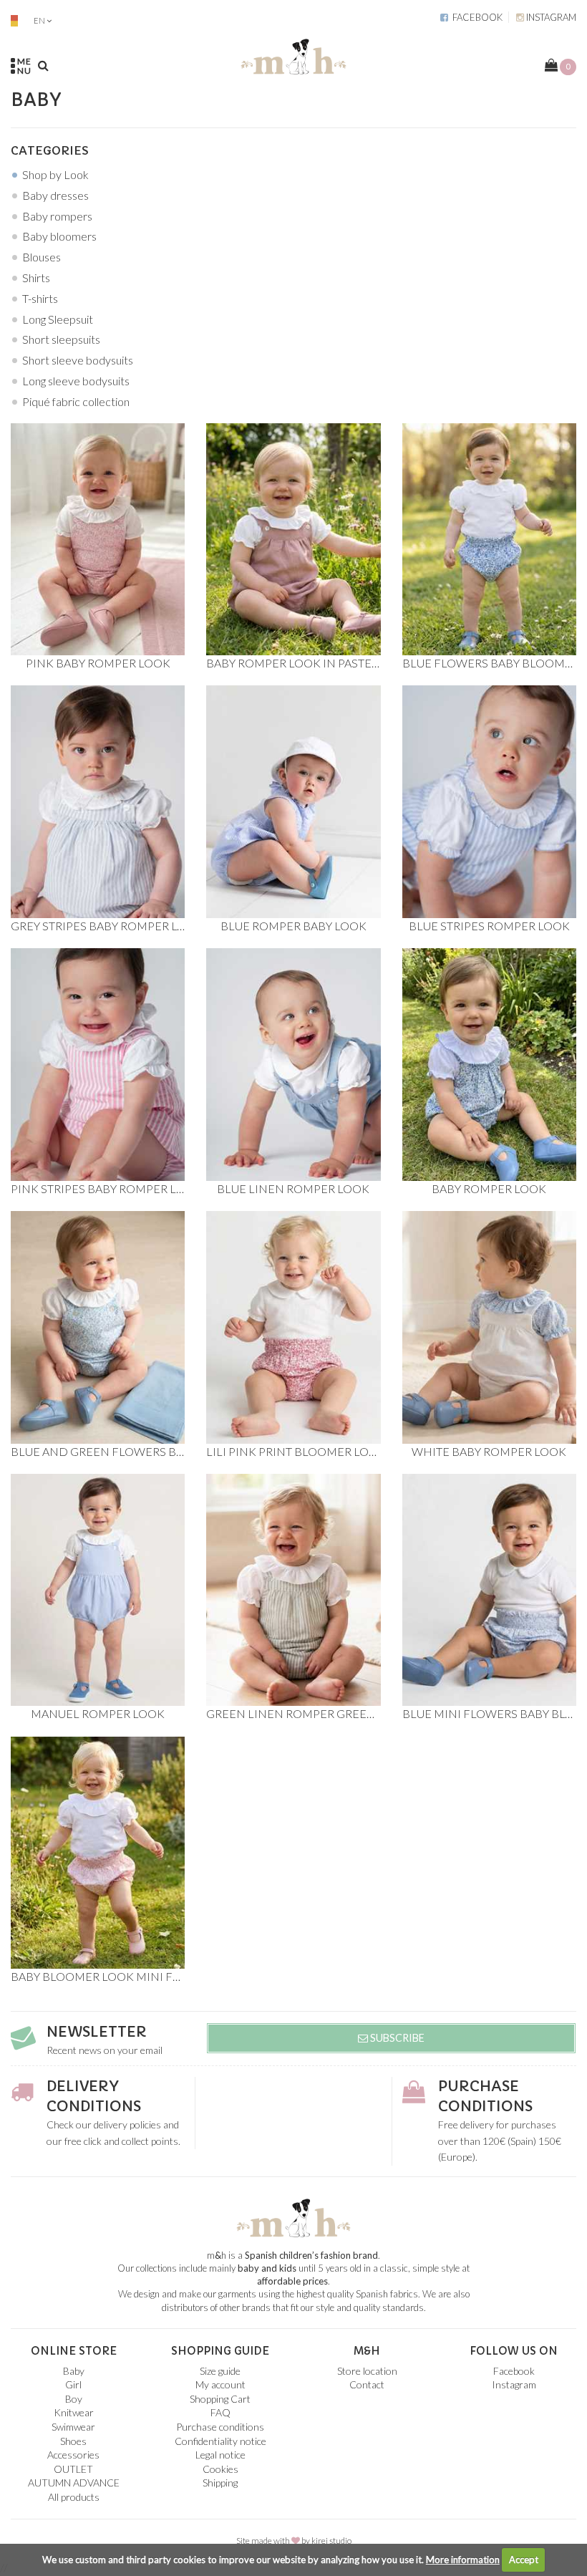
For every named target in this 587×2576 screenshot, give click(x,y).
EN (39, 20)
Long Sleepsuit (58, 319)
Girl (73, 2384)
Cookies (220, 2469)
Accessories (73, 2455)
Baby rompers (57, 216)
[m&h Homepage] (293, 54)
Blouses (42, 257)
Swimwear (73, 2427)
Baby (74, 2371)
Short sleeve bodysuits (78, 360)
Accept (524, 2560)
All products (74, 2497)
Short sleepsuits (61, 339)
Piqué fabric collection (76, 401)
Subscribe (396, 2038)
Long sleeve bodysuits (76, 381)
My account (220, 2384)
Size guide (220, 2371)
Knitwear (74, 2412)
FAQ (220, 2412)
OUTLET (73, 2469)
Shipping (220, 2483)
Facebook (475, 17)
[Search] (43, 65)
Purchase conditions (220, 2427)
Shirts (36, 278)
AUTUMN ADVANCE (74, 2483)
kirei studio (331, 2541)
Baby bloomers (59, 236)
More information (463, 2560)
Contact (367, 2384)
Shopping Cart (220, 2399)
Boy (74, 2399)
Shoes (73, 2441)
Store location (367, 2371)
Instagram (550, 17)
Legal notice (220, 2455)
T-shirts (40, 298)
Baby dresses (55, 195)
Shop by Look (55, 174)
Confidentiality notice (220, 2441)
